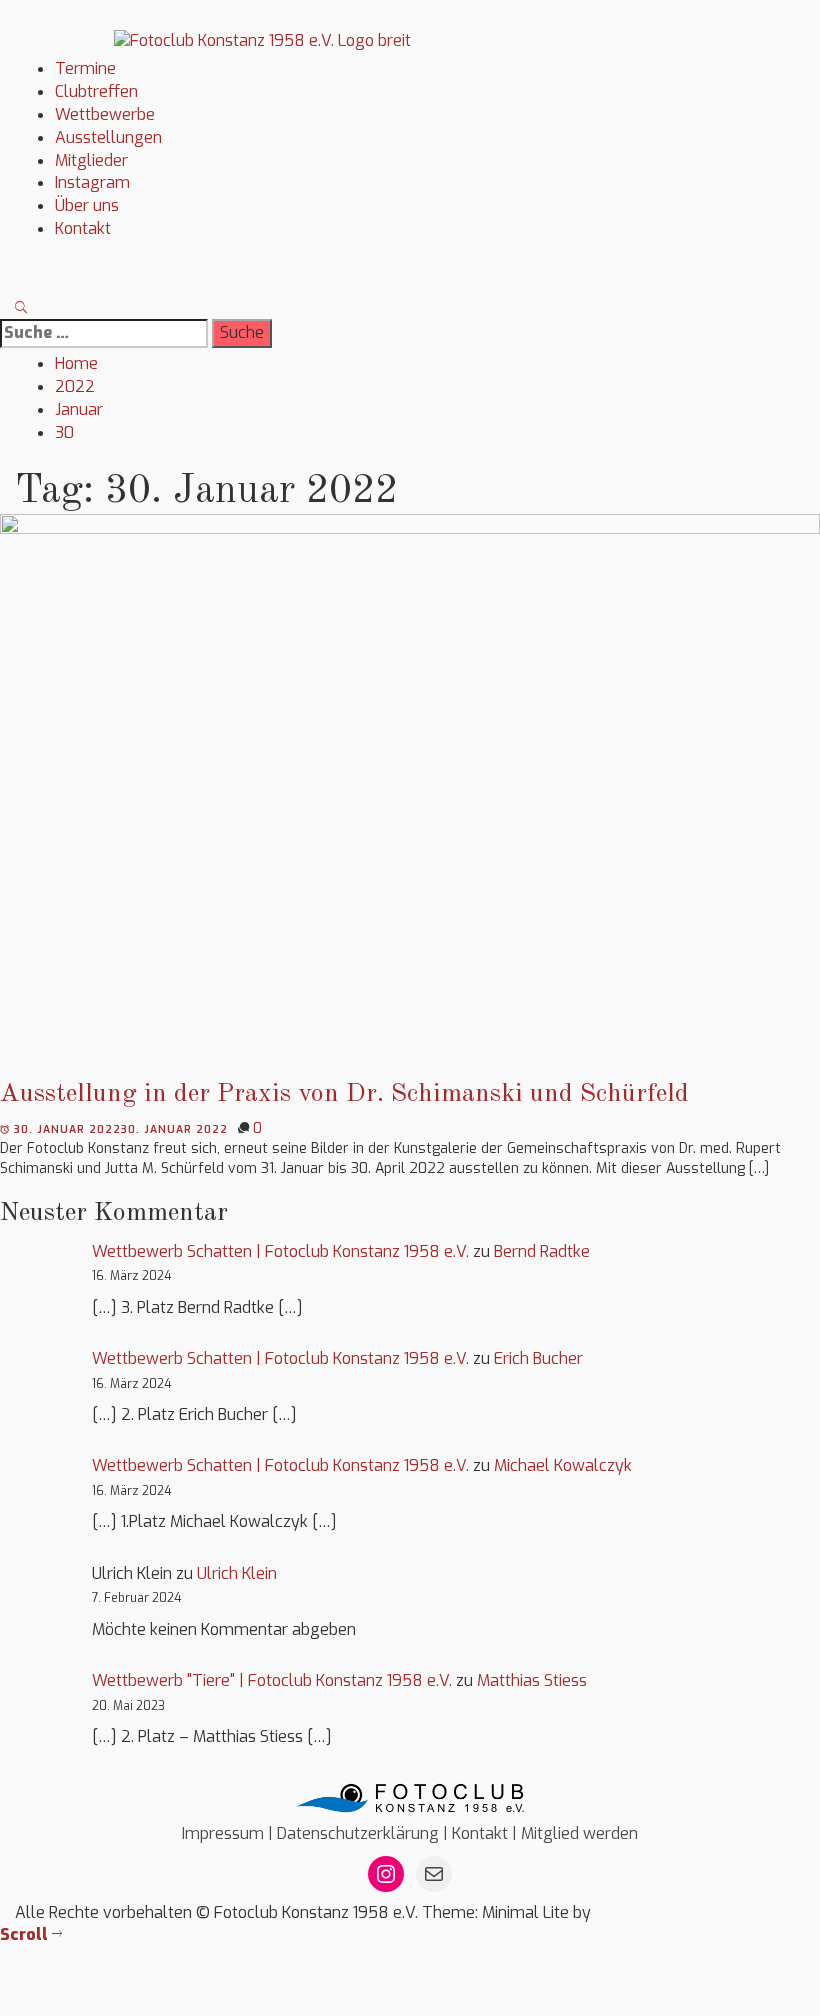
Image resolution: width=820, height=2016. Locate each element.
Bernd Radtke (542, 1251)
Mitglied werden (579, 1833)
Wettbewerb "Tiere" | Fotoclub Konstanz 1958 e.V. (272, 1680)
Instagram (92, 182)
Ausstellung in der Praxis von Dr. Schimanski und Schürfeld (344, 1094)
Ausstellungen (108, 137)
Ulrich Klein (237, 1573)
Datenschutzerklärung (358, 1833)
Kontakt (83, 228)
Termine (85, 68)
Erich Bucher (538, 1358)
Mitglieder (91, 160)
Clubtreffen (96, 91)
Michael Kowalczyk (563, 1465)
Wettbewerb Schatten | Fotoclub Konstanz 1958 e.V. (280, 1251)
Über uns (87, 205)
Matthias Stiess (532, 1680)
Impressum (223, 1833)
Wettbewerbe (105, 114)
